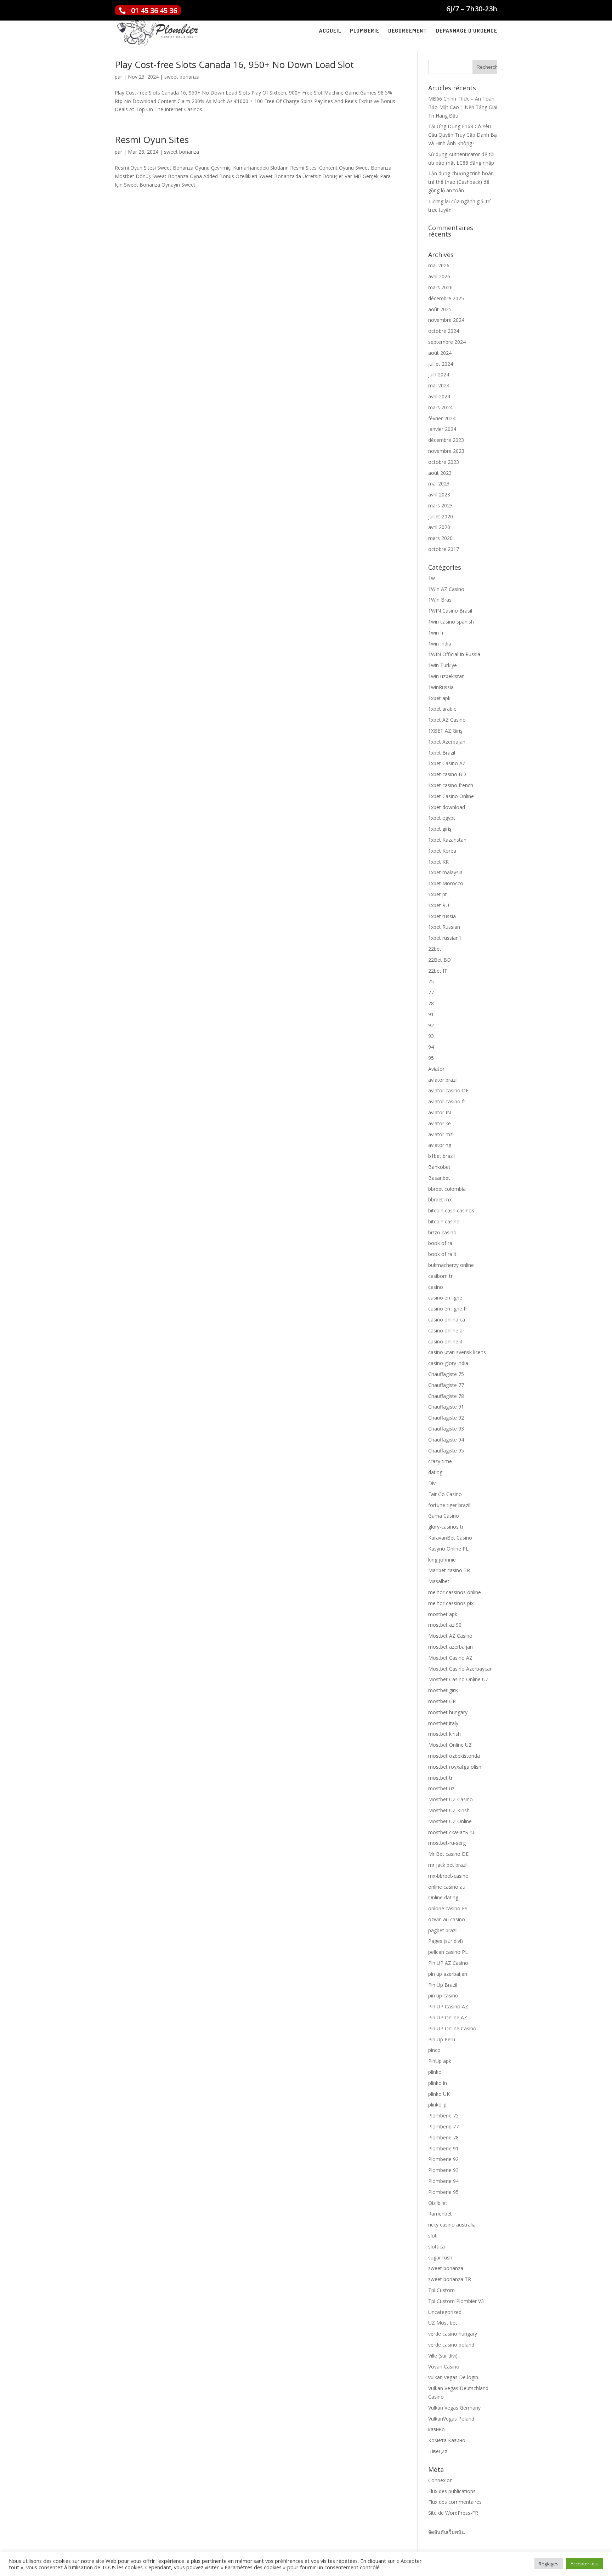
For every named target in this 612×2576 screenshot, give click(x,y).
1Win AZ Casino (446, 589)
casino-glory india (448, 1363)
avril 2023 (439, 494)
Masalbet (439, 1581)
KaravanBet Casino (450, 1538)
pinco (434, 2050)
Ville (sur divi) (443, 2356)
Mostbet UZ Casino (450, 1799)
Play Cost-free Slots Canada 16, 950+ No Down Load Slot (234, 64)
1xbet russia (442, 916)
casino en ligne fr (448, 1309)
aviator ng (440, 1145)
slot (432, 2236)
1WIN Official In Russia (454, 654)
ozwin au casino (447, 1919)
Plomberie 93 (443, 2170)
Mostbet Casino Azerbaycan (460, 1669)
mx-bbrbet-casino (448, 1876)
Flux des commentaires (455, 2502)
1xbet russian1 (445, 938)
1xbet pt (438, 894)
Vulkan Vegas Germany (454, 2408)
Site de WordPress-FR (453, 2513)
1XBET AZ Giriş (445, 731)
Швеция (438, 2451)
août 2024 (440, 353)
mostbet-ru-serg (447, 1843)
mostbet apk (443, 1614)
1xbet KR (438, 862)
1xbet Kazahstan (447, 840)
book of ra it (442, 1254)
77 (431, 992)
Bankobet (439, 1167)
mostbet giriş (443, 1690)
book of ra (440, 1243)
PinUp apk (440, 2061)
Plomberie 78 (443, 2137)
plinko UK (439, 2094)
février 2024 (442, 418)
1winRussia (441, 687)
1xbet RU (439, 905)
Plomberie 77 (443, 2126)
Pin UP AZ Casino (448, 1963)
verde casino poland (451, 2345)
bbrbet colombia (447, 1189)
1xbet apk (439, 698)
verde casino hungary (453, 2334)
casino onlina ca (447, 1320)
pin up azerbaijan (448, 1974)
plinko (435, 2072)
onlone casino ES (448, 1908)
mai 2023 (439, 484)
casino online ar (446, 1330)
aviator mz (440, 1134)
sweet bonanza (182, 77)
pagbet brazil (443, 1930)
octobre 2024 (444, 331)
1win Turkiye (443, 665)
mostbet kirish (444, 1734)
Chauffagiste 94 (446, 1440)
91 (431, 1014)
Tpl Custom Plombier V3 (456, 2301)
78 (431, 1003)
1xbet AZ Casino (447, 720)
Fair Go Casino (445, 1494)
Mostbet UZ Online (450, 1821)
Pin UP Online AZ (448, 2017)
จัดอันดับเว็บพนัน (447, 2532)
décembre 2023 (446, 440)
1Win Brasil (441, 600)
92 (431, 1025)
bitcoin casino (444, 1221)
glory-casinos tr (446, 1527)
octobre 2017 (444, 549)
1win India (440, 644)
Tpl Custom (441, 2290)
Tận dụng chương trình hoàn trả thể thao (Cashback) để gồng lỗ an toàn (461, 182)
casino (436, 1287)
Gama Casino (444, 1516)
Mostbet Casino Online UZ (458, 1679)
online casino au (447, 1887)
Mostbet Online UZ (450, 1745)
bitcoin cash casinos (451, 1210)
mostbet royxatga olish (455, 1767)
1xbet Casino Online (451, 796)
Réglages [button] (549, 2564)
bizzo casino (442, 1232)
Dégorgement (408, 31)
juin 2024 (439, 374)
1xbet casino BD (447, 774)
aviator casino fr (447, 1101)
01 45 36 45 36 (154, 10)
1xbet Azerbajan (447, 742)
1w (432, 578)
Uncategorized (445, 2312)
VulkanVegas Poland (451, 2419)
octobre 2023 (444, 462)
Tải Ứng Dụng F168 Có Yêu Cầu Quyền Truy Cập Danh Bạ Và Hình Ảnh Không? (463, 135)
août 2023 (440, 473)
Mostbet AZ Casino (450, 1636)
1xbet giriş (440, 829)
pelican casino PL (448, 1952)
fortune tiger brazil (449, 1505)
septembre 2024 (447, 342)
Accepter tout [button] (585, 2564)
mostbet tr (440, 1778)
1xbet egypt (442, 818)
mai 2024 (439, 385)
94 (431, 1047)
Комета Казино (447, 2440)
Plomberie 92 (443, 2159)
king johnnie (442, 1560)
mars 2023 (440, 505)
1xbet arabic (442, 709)
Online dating (443, 1897)
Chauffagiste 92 (446, 1418)
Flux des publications (452, 2491)
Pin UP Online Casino (452, 2028)
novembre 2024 (446, 320)
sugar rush (440, 2257)
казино (437, 2429)
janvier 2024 (442, 429)
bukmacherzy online (451, 1265)
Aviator (436, 1069)
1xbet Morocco (446, 883)
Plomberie (365, 31)
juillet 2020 (441, 516)
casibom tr (440, 1276)
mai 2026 (439, 265)
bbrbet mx (440, 1199)
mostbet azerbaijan (450, 1647)
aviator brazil (443, 1080)
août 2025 (440, 309)
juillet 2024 (441, 364)
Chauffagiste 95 (446, 1451)
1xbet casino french (451, 785)
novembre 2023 (446, 451)
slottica (437, 2247)
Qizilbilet (438, 2203)
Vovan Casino (444, 2367)
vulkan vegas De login (453, 2377)
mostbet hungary (448, 1712)
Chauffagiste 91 (446, 1407)
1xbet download (447, 807)
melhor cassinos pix (451, 1603)
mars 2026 (440, 287)
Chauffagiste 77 (446, 1385)
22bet (435, 949)
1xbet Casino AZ (447, 763)
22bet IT (438, 971)
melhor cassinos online (455, 1592)
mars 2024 (440, 407)
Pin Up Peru (442, 2039)
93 (431, 1036)
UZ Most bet (443, 2323)
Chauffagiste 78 (446, 1396)
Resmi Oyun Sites (152, 140)
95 (431, 1058)
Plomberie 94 (443, 2181)
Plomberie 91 (443, 2148)
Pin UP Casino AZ (448, 2006)
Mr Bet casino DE (448, 1854)
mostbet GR (442, 1701)
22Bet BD (440, 960)
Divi (432, 1483)
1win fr (436, 633)
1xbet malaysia (445, 872)
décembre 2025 (446, 298)
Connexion (440, 2480)
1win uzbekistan (446, 676)
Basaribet (439, 1178)
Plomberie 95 (443, 2192)
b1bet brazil (441, 1156)
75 (431, 981)
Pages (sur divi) (446, 1941)
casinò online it (445, 1341)
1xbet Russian (444, 927)
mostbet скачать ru (451, 1832)
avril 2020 (439, 527)
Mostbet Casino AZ (450, 1658)
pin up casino (443, 1995)
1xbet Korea (442, 851)
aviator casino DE (448, 1090)
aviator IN (440, 1112)
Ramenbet (440, 2214)
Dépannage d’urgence (467, 31)
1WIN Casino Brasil (450, 611)
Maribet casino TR (449, 1570)
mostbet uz (441, 1788)
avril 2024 (439, 396)
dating (435, 1472)
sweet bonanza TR (450, 2279)
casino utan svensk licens (457, 1352)
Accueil (330, 31)
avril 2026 (439, 276)
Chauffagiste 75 (446, 1374)
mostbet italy (443, 1723)
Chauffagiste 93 (446, 1429)
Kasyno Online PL (448, 1549)
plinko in (438, 2083)
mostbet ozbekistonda (454, 1756)
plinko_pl (438, 2105)
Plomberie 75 (443, 2116)
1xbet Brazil (442, 753)
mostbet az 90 (445, 1625)
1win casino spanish (451, 622)
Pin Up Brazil (443, 1985)
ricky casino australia (452, 2225)
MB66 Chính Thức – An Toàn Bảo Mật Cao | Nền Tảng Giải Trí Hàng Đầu (463, 107)
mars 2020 (440, 538)
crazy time (440, 1461)
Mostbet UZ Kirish (449, 1810)
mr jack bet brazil (448, 1865)
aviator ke (440, 1123)
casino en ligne (445, 1298)
